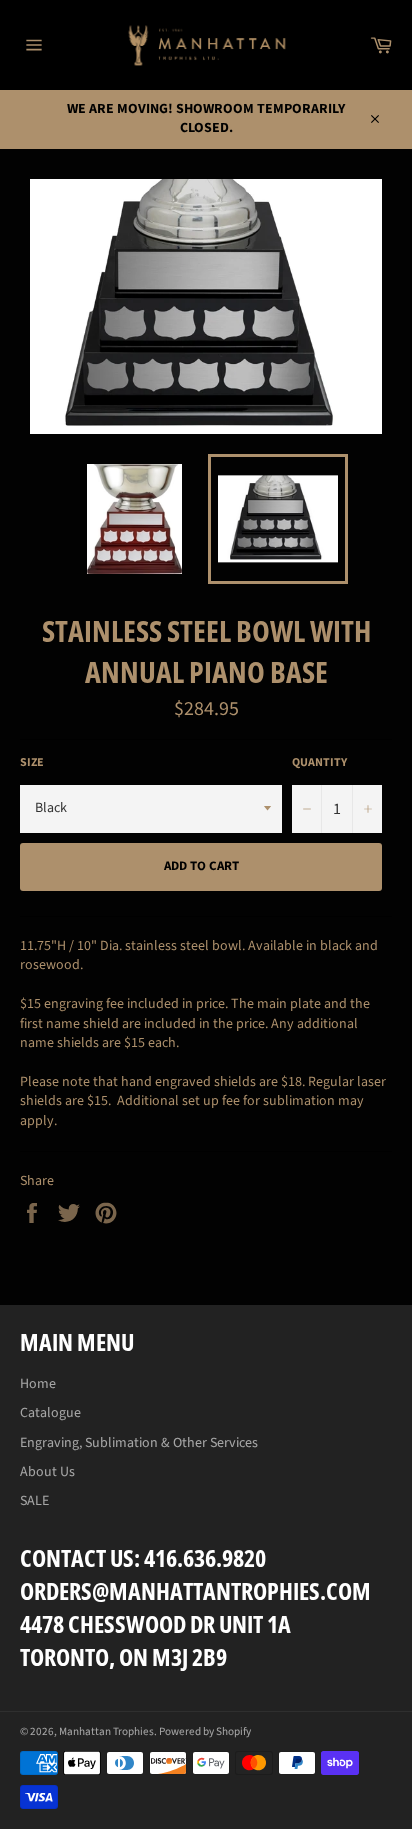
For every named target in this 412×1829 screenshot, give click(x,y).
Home (38, 1384)
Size (32, 763)
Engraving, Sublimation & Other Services (139, 1443)
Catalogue (50, 1413)
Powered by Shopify (205, 1731)
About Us (47, 1472)
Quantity (319, 763)
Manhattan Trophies (106, 1731)
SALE (34, 1501)
